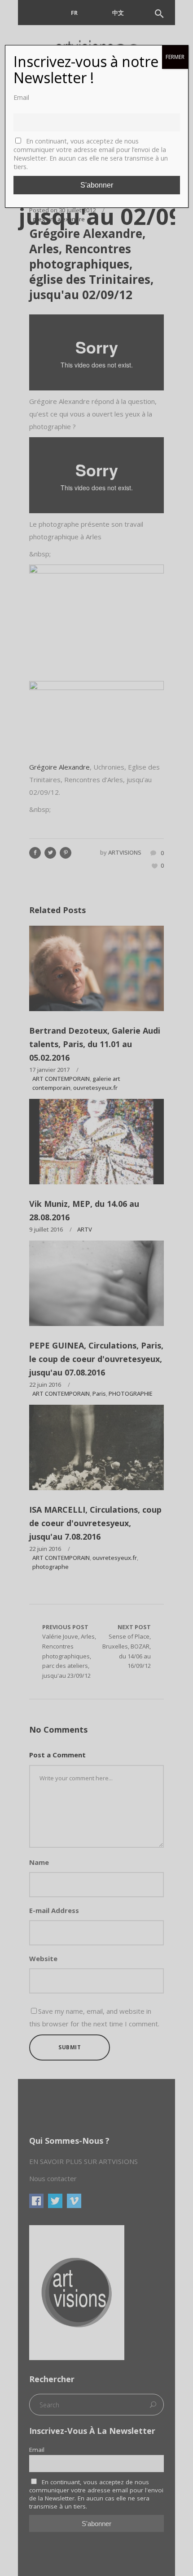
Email (21, 97)
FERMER (175, 57)
